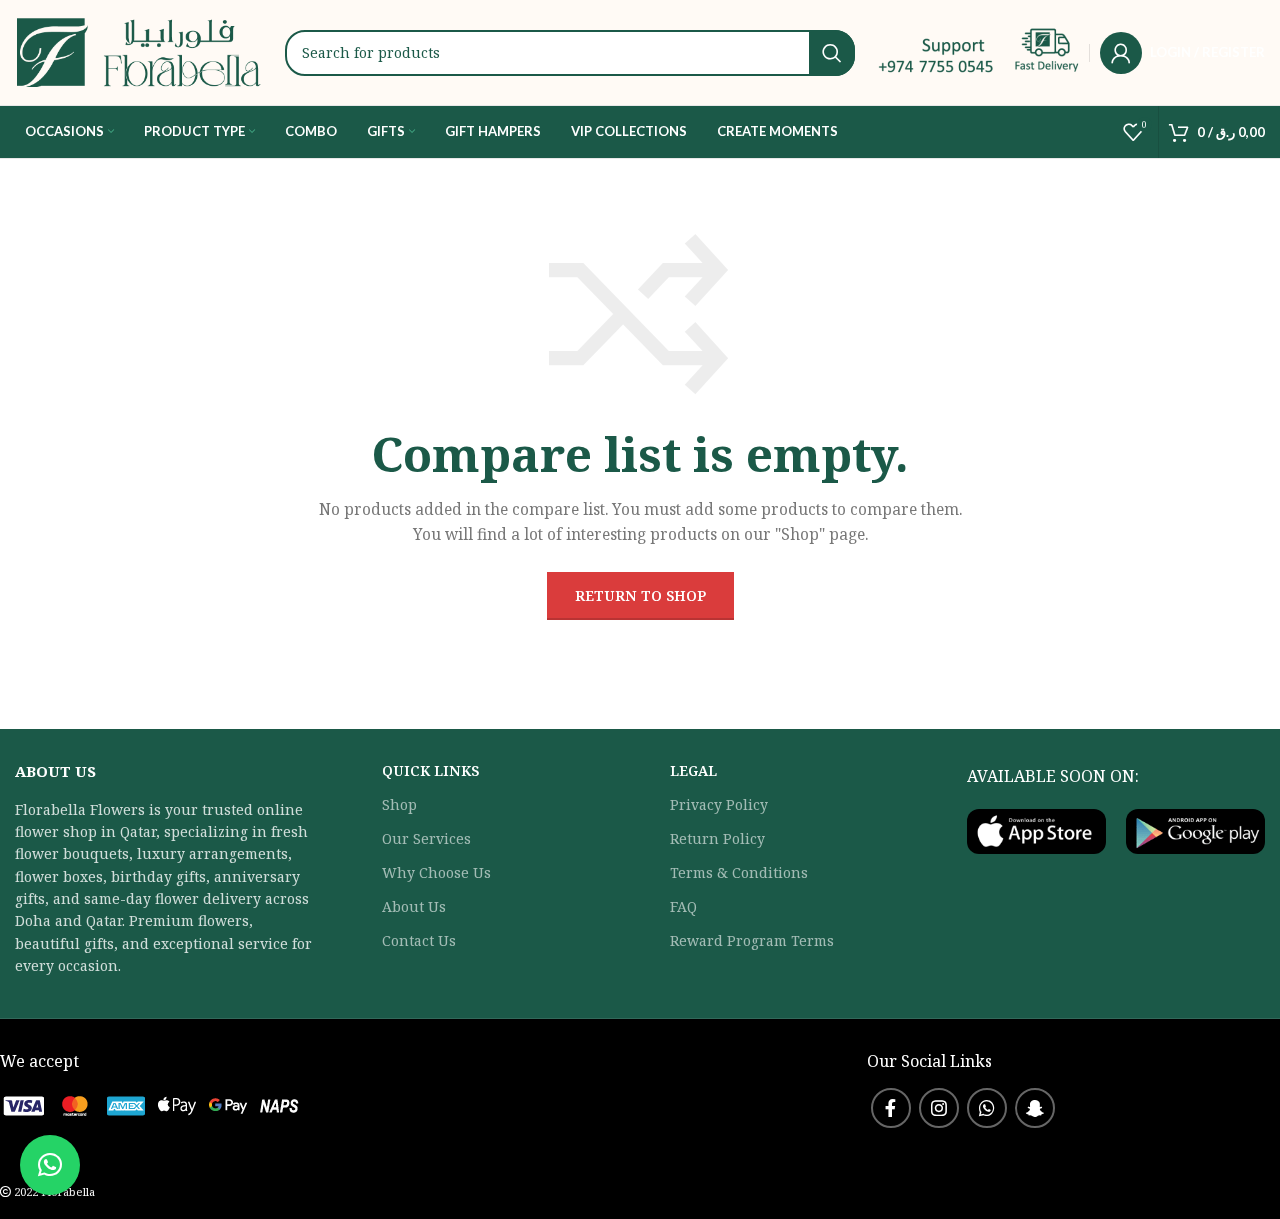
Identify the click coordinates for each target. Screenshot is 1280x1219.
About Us (414, 906)
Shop (399, 804)
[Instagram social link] (939, 1108)
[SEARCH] (832, 53)
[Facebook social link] (891, 1108)
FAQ (683, 906)
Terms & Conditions (739, 872)
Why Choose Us (436, 872)
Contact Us (419, 940)
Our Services (426, 838)
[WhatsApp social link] (987, 1108)
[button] (50, 1165)
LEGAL (693, 770)
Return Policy (717, 838)
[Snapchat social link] (1035, 1108)
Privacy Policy (719, 804)
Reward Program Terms (752, 940)
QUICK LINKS (430, 770)
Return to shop (640, 595)
